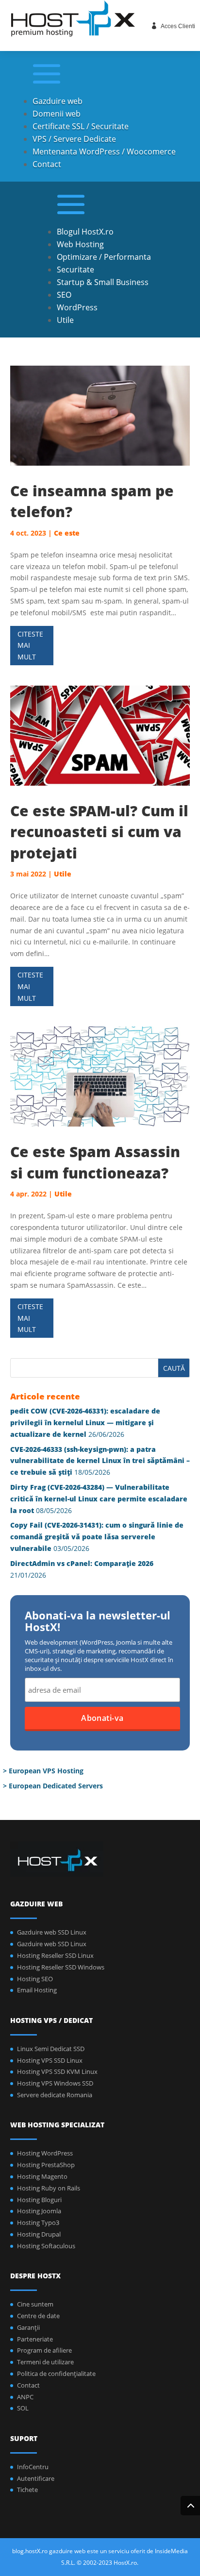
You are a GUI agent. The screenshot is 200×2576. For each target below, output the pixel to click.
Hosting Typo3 (38, 2222)
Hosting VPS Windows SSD (55, 2083)
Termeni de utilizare (45, 2362)
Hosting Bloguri (39, 2200)
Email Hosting (37, 1990)
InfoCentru (33, 2467)
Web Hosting (80, 244)
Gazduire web (58, 101)
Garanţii (28, 2327)
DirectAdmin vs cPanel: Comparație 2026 (82, 1563)
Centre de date (38, 2316)
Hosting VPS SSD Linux (50, 2060)
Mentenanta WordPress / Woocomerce (104, 152)
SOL (23, 2408)
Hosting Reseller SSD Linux (55, 1955)
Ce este (67, 533)
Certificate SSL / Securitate (81, 126)
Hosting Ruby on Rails (49, 2188)
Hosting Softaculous (46, 2246)
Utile (65, 320)
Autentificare (36, 2478)
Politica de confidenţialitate (56, 2374)
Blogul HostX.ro (85, 232)
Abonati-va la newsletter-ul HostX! (98, 1622)
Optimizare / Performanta (104, 257)
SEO (64, 295)
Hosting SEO (35, 1979)
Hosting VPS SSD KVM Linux (57, 2071)
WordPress (77, 307)
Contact (47, 164)
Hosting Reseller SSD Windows (61, 1967)
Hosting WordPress (45, 2153)
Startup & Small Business (103, 282)
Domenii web (57, 114)
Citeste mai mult (30, 646)
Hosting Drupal (39, 2234)
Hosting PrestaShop (46, 2165)
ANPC (25, 2397)
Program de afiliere (44, 2350)
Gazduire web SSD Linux (52, 1932)
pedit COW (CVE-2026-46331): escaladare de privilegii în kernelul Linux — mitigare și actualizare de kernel (85, 1423)
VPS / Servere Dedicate (74, 139)
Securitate (75, 269)
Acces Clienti (178, 26)
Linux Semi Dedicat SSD (51, 2049)
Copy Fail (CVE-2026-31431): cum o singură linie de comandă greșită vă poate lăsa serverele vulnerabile (97, 1537)
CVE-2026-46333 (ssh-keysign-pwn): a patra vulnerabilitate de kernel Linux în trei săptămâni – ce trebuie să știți (100, 1461)
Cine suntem (35, 2304)
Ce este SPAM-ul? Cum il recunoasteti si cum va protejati (99, 832)
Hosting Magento (42, 2176)
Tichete (27, 2490)
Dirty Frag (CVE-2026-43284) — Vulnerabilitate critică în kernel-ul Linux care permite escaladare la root (99, 1499)
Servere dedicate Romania (55, 2095)
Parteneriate (35, 2339)
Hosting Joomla (39, 2211)
